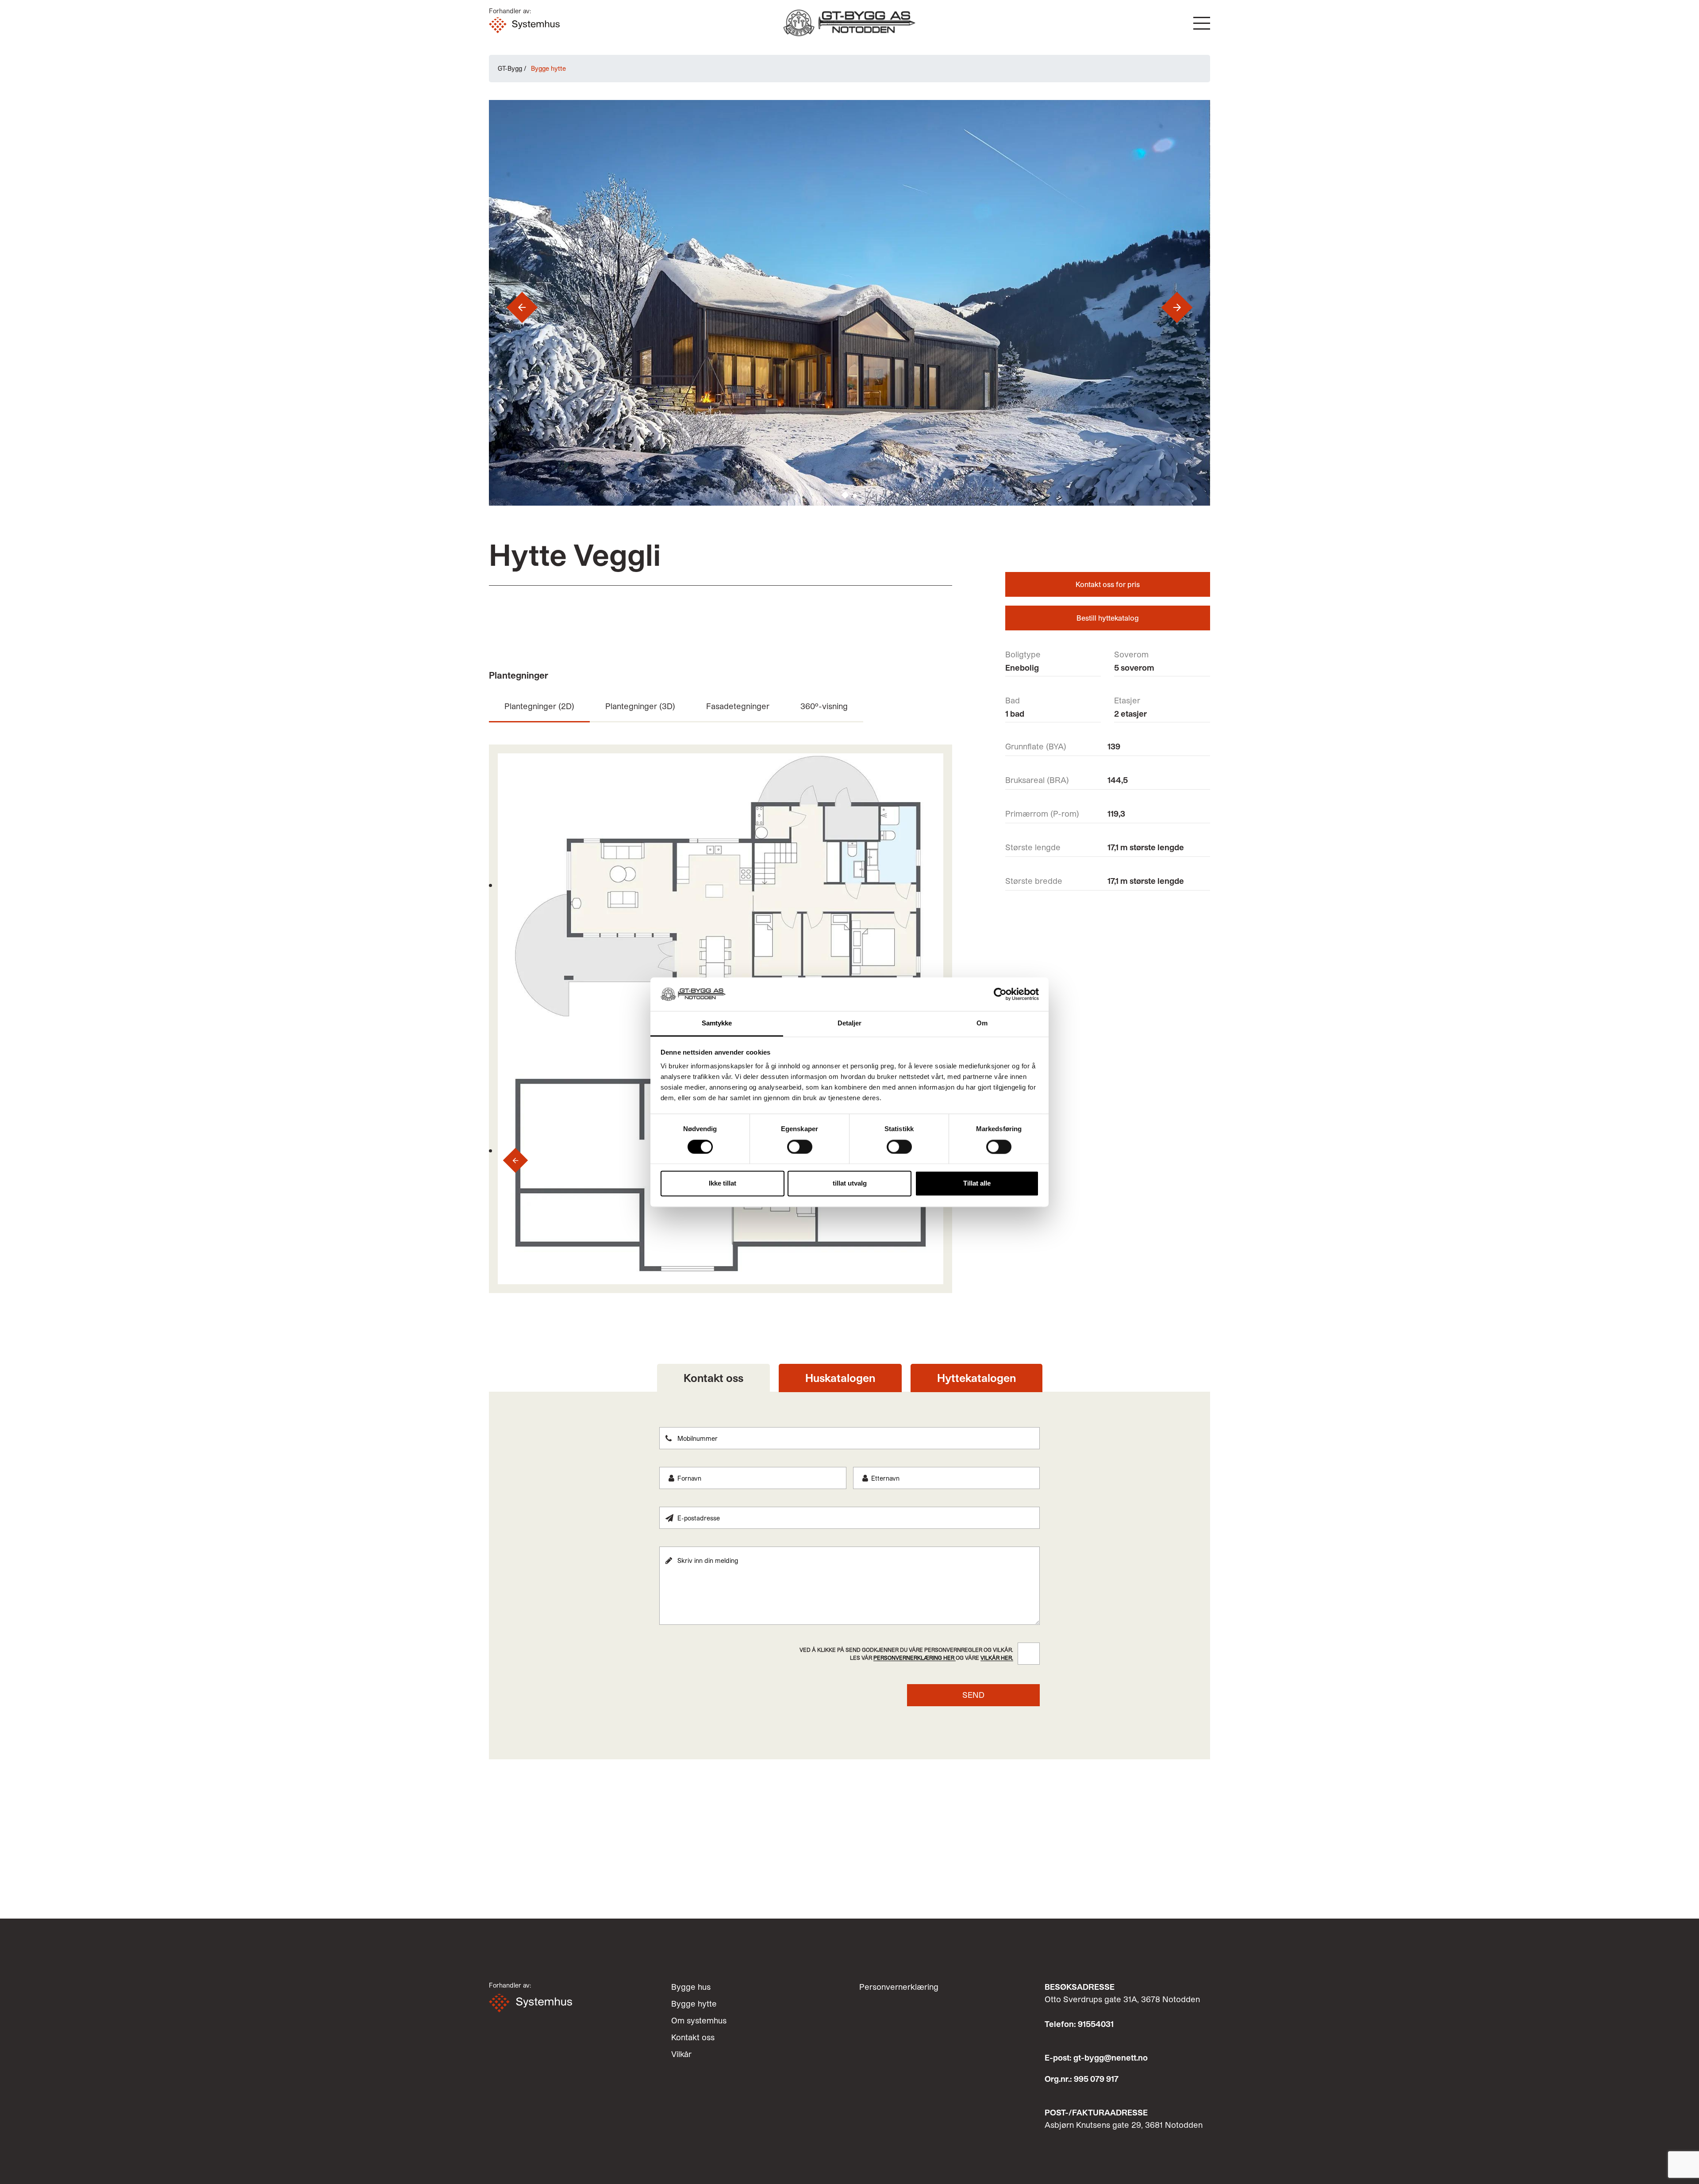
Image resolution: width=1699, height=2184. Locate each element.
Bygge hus (691, 1987)
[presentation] (511, 307)
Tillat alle (977, 1184)
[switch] (800, 1147)
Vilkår (681, 2054)
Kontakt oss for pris (1108, 584)
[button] (1202, 23)
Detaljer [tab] (850, 1023)
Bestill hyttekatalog (1108, 618)
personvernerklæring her (915, 1658)
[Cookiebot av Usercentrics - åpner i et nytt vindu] (1000, 994)
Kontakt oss (693, 2037)
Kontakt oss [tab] (713, 1378)
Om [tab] (982, 1023)
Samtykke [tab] (717, 1023)
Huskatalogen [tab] (840, 1378)
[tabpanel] (849, 1567)
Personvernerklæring (899, 1987)
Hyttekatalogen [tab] (976, 1378)
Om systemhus (699, 2020)
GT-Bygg (510, 68)
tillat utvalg (850, 1184)
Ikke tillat (723, 1184)
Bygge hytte (694, 2004)
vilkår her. (997, 1658)
